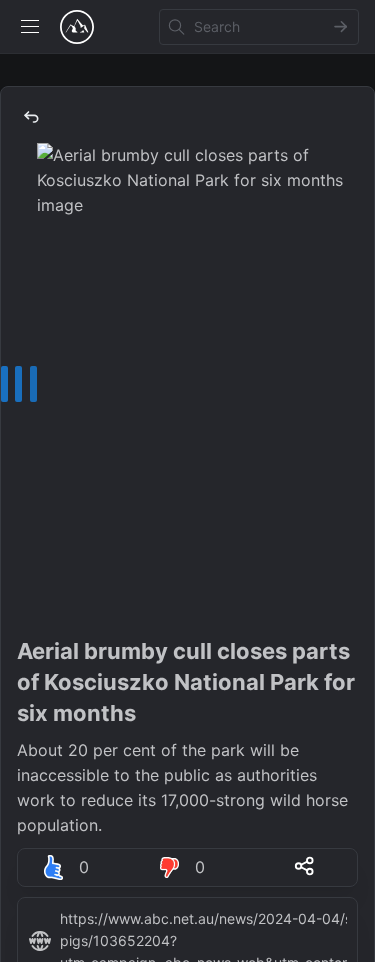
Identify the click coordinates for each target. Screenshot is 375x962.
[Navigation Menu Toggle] (30, 27)
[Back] (31, 117)
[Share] (304, 866)
